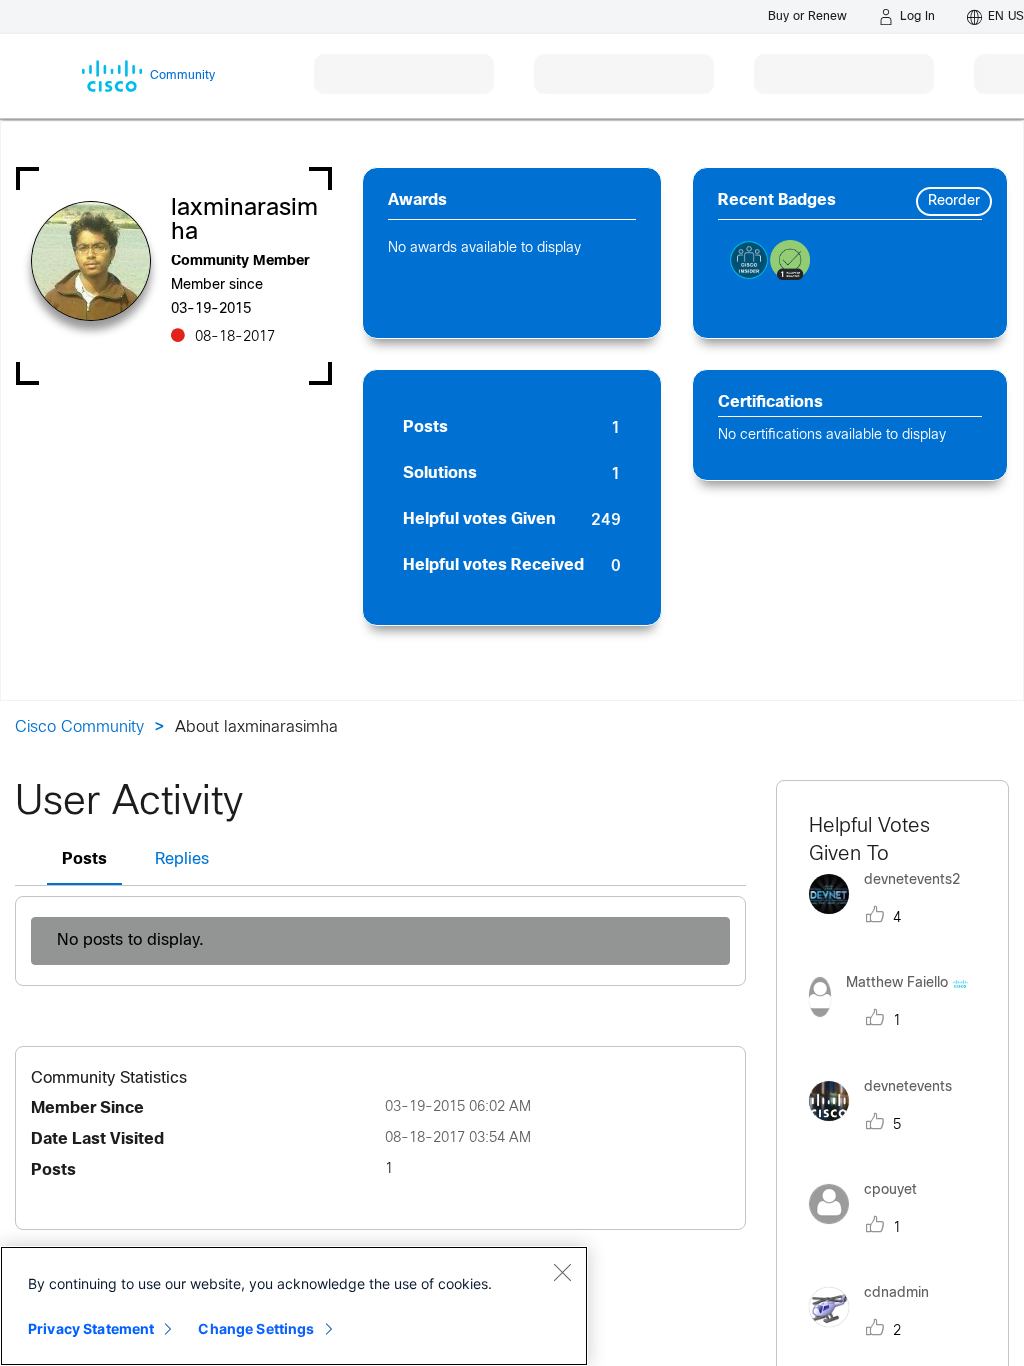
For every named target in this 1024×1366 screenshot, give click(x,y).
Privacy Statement (91, 1328)
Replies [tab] (182, 859)
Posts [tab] (84, 859)
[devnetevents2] (892, 918)
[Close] (562, 1272)
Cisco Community (79, 727)
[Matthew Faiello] (893, 1022)
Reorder (954, 201)
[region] (294, 1306)
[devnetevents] (888, 1125)
